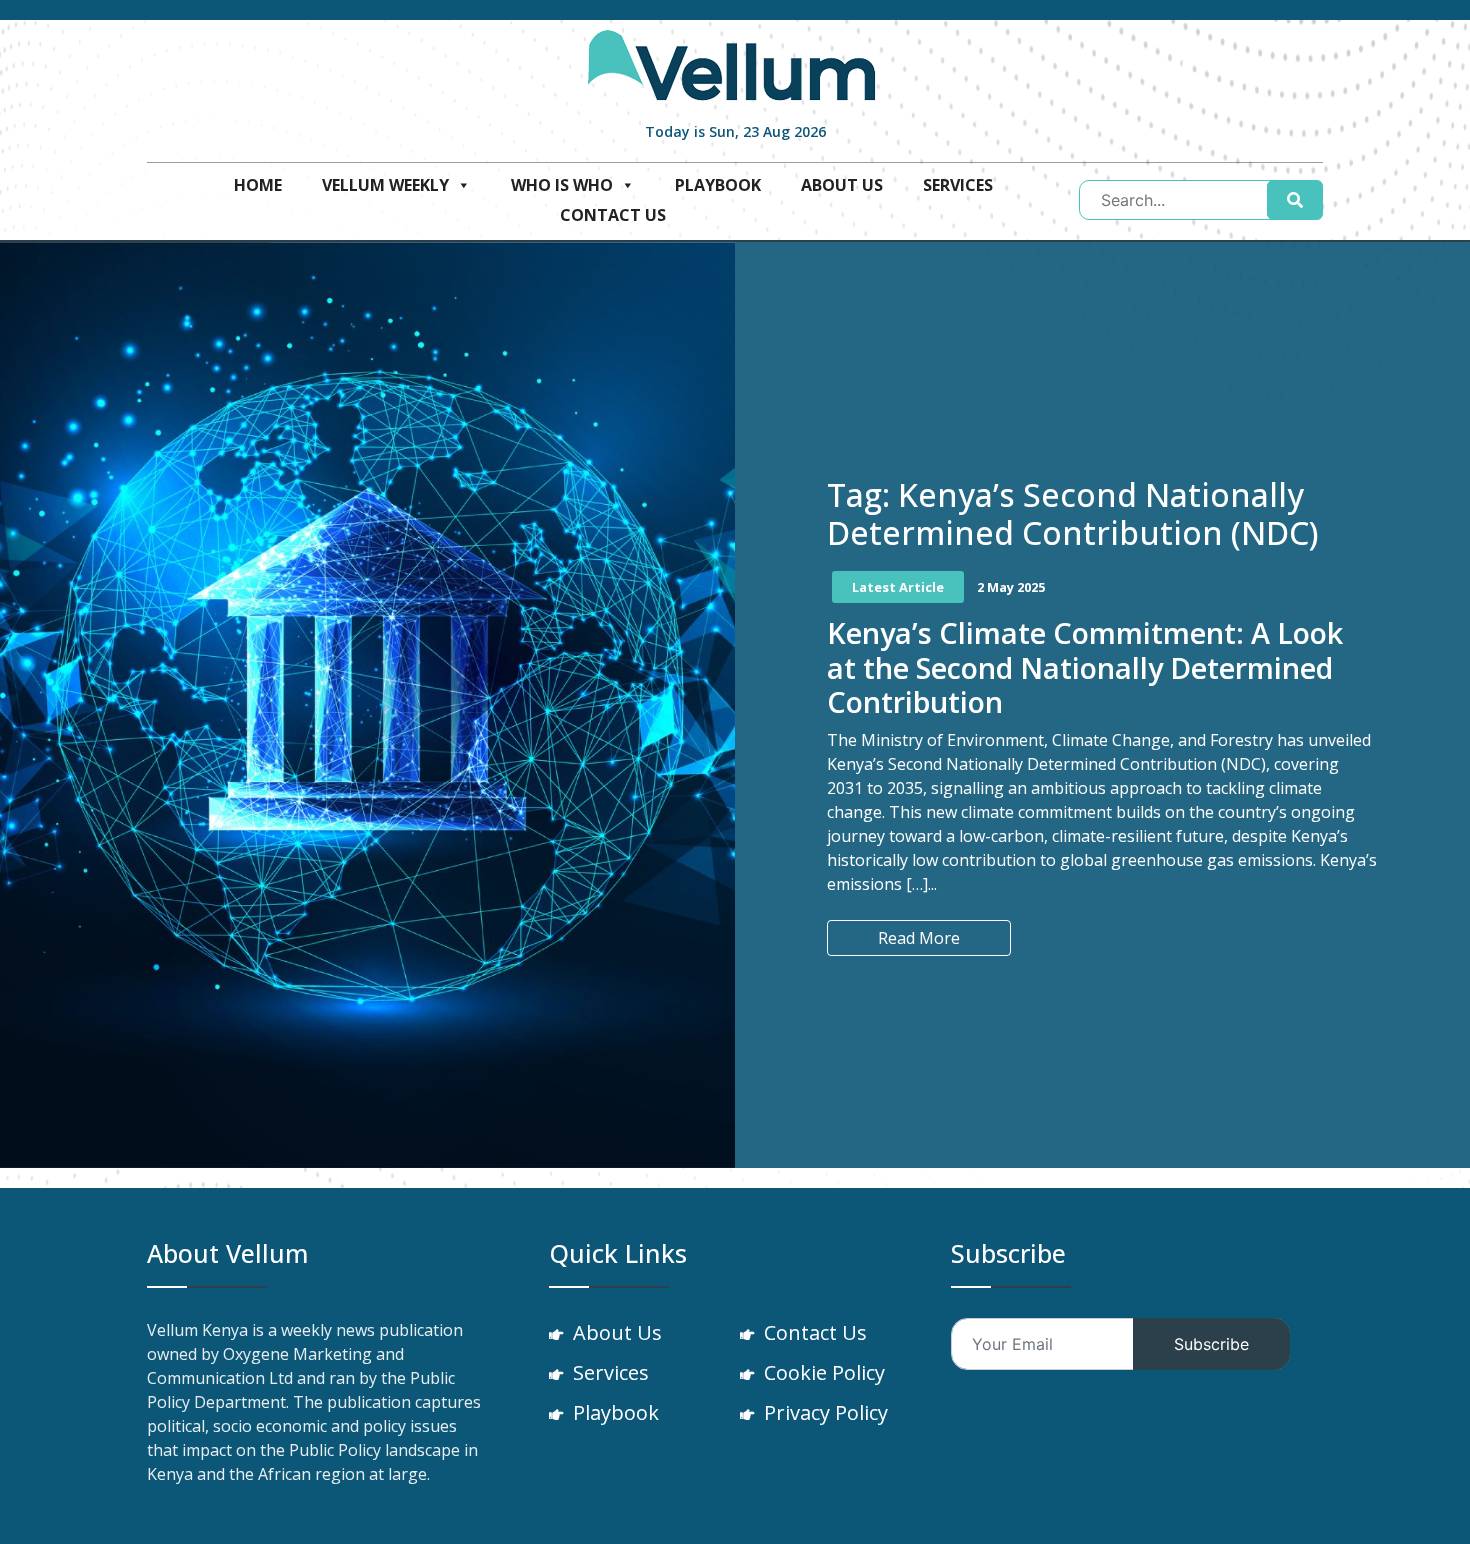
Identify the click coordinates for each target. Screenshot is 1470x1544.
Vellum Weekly (385, 185)
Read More (919, 938)
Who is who (562, 185)
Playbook (718, 185)
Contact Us (613, 215)
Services (958, 185)
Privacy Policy (826, 1412)
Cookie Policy (824, 1372)
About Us (842, 185)
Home (258, 185)
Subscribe (1211, 1344)
